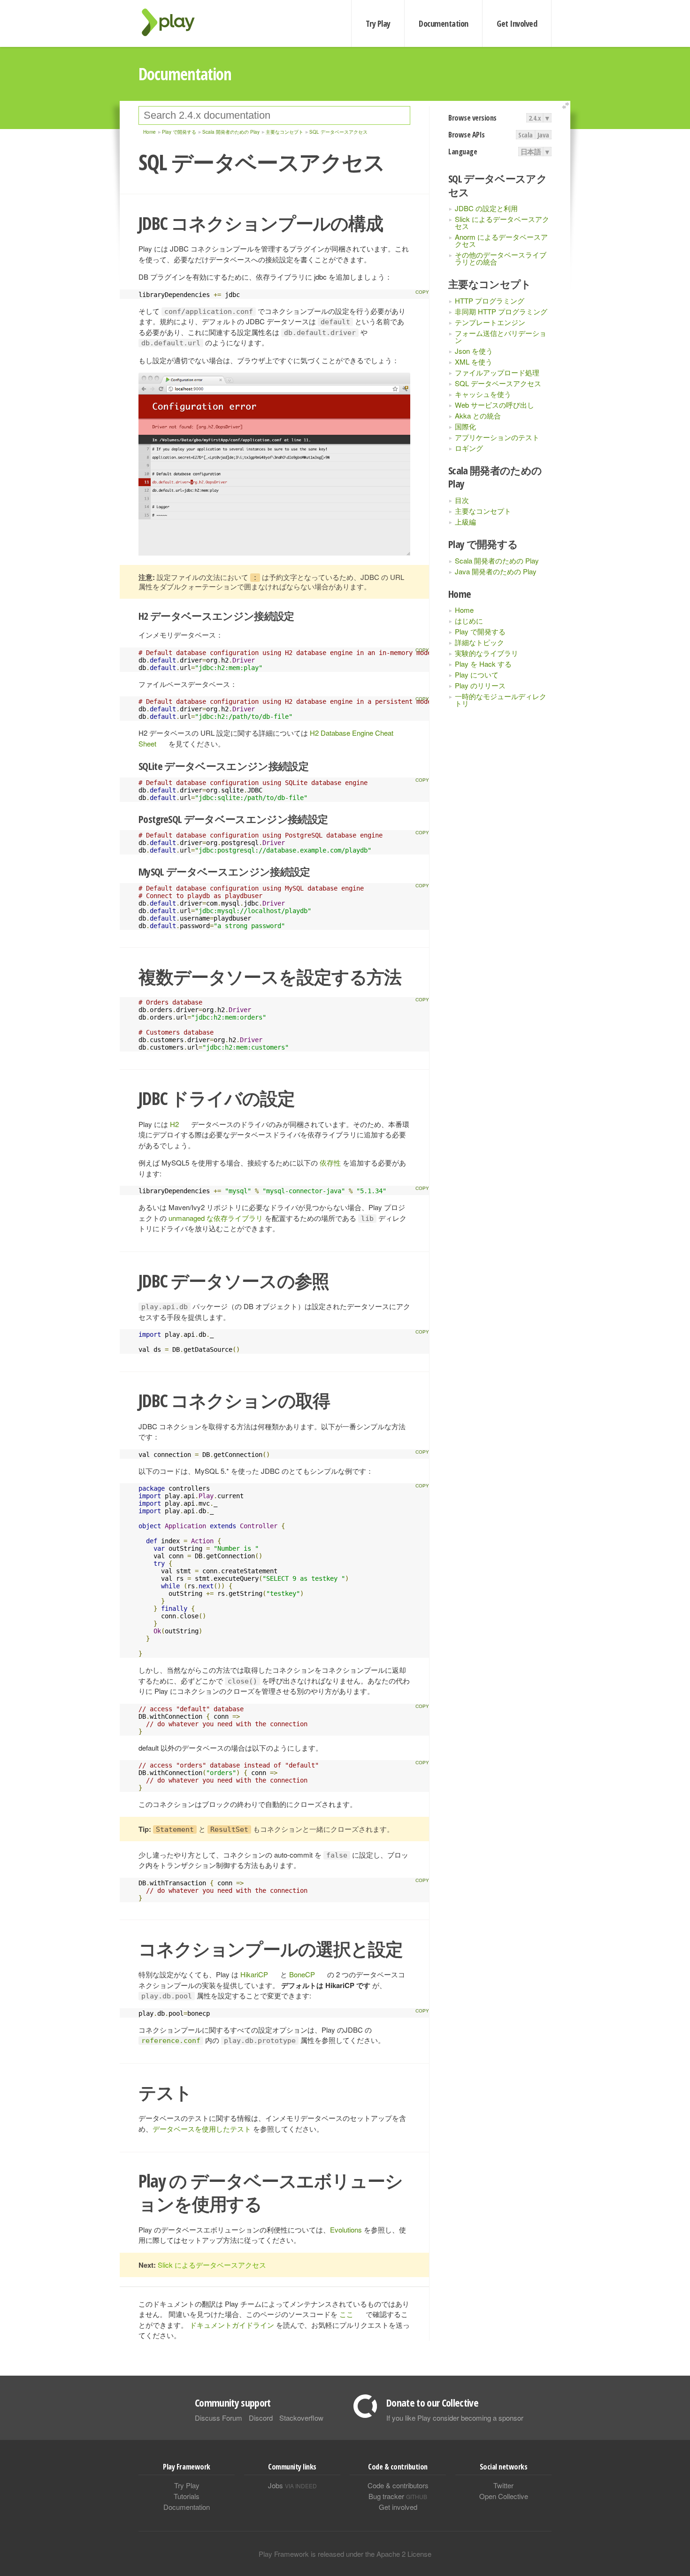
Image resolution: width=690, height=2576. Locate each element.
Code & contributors (398, 2485)
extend (567, 106)
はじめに (469, 621)
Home (464, 610)
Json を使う (474, 351)
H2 (174, 1124)
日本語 (531, 152)
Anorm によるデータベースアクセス (501, 240)
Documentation (443, 23)
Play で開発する (480, 631)
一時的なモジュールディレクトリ (501, 700)
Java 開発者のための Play (496, 571)
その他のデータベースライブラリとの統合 (501, 258)
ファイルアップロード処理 (497, 372)
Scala (525, 135)
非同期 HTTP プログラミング (501, 311)
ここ (346, 2314)
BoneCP (302, 1974)
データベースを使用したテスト (202, 2129)
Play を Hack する (483, 664)
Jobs (292, 2485)
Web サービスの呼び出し (494, 405)
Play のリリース (480, 685)
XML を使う (474, 362)
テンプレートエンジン (490, 322)
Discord (261, 2418)
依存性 (330, 1162)
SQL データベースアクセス (498, 383)
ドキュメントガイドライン (232, 2325)
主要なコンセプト (483, 511)
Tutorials (187, 2496)
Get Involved (517, 23)
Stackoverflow (301, 2418)
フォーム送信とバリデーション (501, 336)
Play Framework (174, 22)
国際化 (465, 426)
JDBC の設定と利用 (486, 208)
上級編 (465, 522)
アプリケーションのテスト (497, 437)
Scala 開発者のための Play (497, 560)
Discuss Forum (218, 2418)
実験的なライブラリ (487, 653)
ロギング (469, 448)
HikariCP (254, 1974)
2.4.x (535, 118)
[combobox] (274, 115)
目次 (462, 500)
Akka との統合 (478, 415)
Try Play (378, 23)
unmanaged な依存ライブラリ (216, 1218)
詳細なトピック (479, 642)
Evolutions (346, 2229)
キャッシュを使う (483, 394)
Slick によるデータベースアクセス (502, 222)
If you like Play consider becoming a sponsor (455, 2418)
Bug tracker (398, 2496)
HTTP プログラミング (490, 301)
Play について (477, 674)
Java (543, 135)
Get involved (398, 2507)
